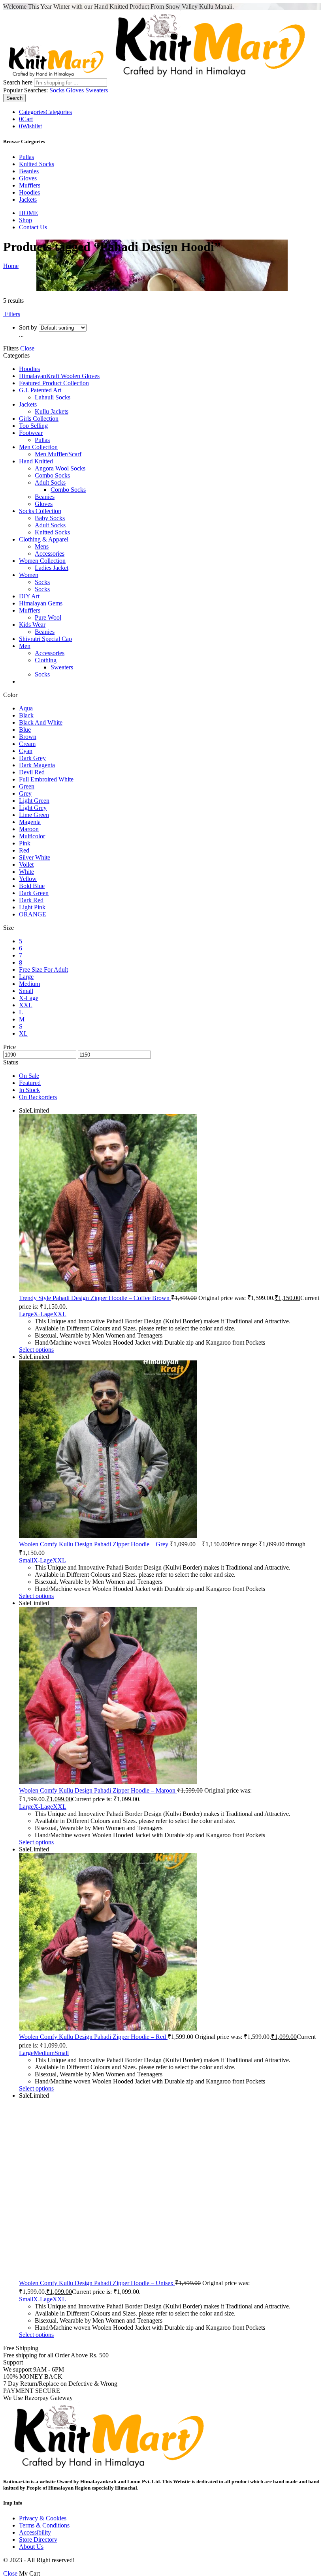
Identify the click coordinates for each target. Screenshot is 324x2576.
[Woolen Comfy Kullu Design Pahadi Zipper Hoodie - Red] (54, 340)
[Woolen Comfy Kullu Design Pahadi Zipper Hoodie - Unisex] (162, 340)
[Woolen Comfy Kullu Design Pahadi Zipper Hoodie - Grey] (162, 200)
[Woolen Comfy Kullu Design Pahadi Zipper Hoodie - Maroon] (270, 200)
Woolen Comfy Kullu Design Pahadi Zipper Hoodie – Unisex (200, 401)
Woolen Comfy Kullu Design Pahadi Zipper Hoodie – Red (88, 401)
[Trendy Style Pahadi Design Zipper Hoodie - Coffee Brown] (54, 200)
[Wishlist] (92, 161)
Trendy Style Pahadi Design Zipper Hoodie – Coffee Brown (90, 261)
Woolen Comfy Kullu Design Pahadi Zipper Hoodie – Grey (197, 261)
